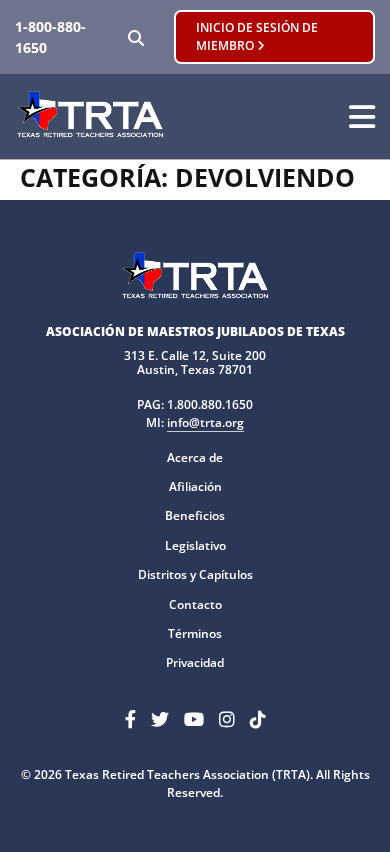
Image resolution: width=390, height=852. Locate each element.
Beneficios (195, 515)
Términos (195, 633)
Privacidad (195, 662)
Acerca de (195, 457)
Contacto (195, 604)
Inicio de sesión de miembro (257, 36)
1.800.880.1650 (210, 404)
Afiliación (195, 486)
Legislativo (195, 545)
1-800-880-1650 (50, 37)
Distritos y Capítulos (195, 574)
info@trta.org (205, 422)
